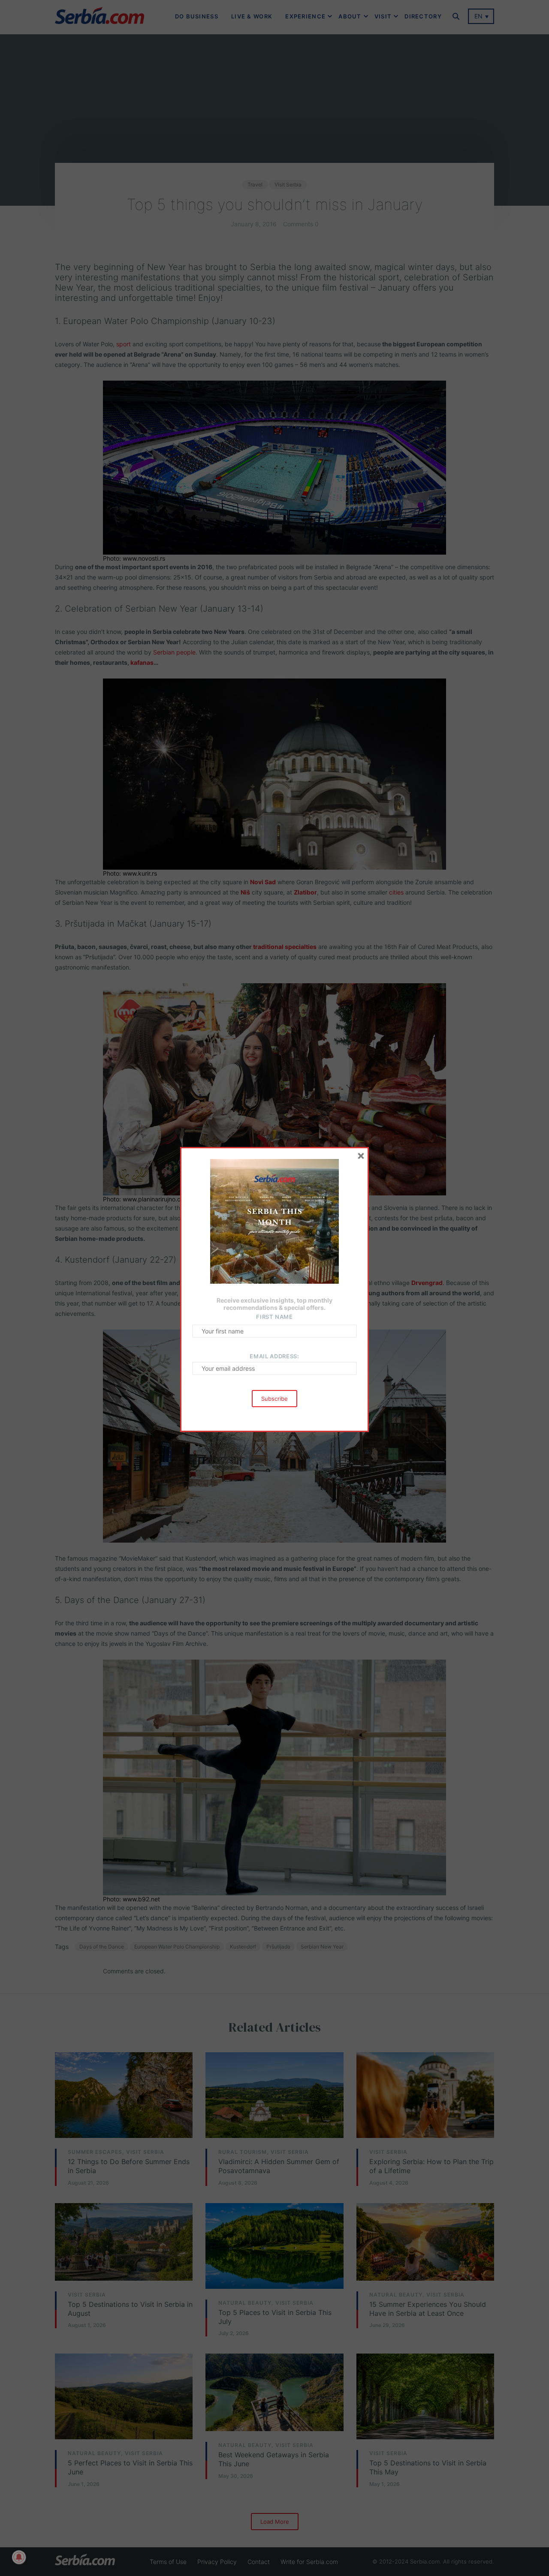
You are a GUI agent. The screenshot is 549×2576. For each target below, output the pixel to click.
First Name (274, 1317)
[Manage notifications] (19, 2557)
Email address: (274, 1356)
